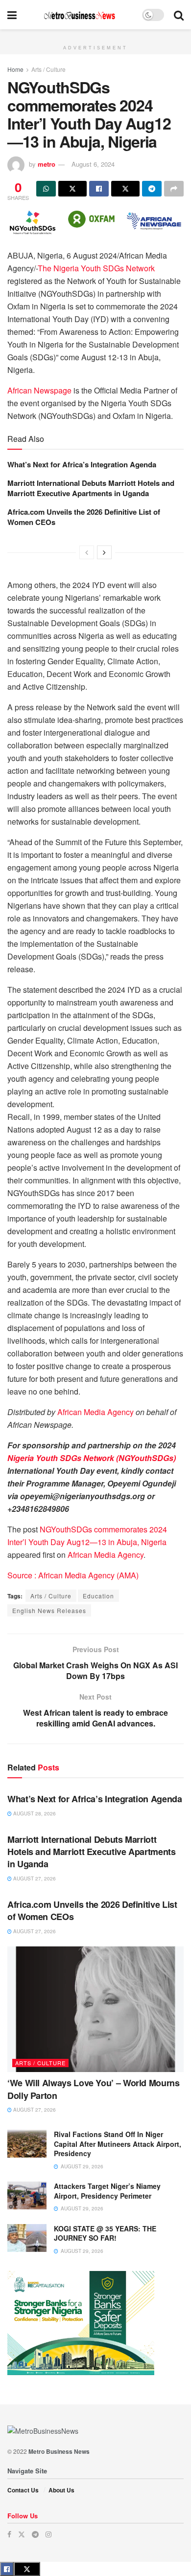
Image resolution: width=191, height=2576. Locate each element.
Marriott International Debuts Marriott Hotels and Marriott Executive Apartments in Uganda (91, 488)
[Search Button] (179, 15)
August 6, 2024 (93, 164)
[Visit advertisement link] (95, 35)
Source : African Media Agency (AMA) (73, 1575)
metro (47, 164)
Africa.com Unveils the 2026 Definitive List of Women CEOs (84, 517)
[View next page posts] (104, 552)
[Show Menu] (12, 15)
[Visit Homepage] (79, 15)
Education (98, 1596)
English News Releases (49, 1610)
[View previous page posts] (87, 552)
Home (15, 69)
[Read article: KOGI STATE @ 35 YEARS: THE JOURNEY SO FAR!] (27, 2238)
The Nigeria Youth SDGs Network (96, 268)
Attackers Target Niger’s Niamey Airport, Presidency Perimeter (107, 2191)
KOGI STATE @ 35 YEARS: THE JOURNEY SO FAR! (105, 2233)
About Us (61, 2490)
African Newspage (39, 390)
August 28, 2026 (34, 1813)
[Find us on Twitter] (22, 2534)
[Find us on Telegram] (35, 2534)
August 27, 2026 (34, 1878)
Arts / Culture (48, 69)
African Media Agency (95, 1412)
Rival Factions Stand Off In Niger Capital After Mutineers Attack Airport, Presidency (118, 2144)
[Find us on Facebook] (9, 2534)
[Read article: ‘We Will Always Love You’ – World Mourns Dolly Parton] (95, 2009)
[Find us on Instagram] (48, 2534)
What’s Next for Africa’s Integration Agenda (82, 464)
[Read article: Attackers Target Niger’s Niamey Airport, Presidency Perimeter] (27, 2195)
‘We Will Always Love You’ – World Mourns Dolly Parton (94, 2089)
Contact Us (23, 2490)
